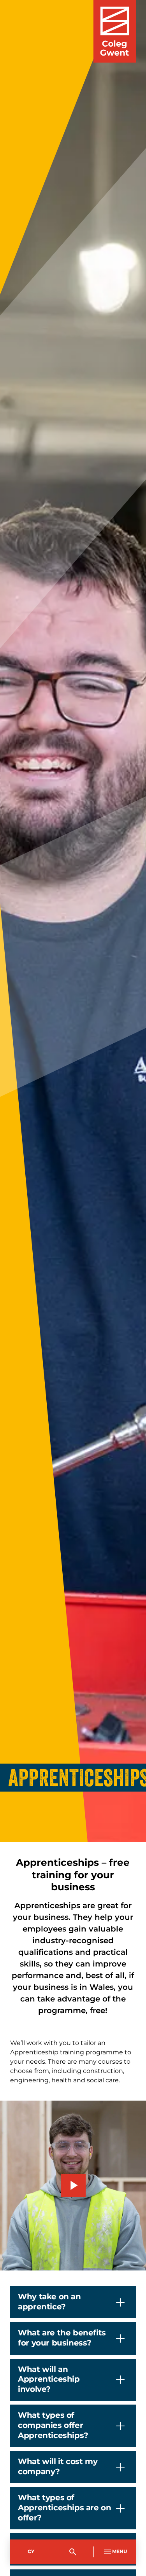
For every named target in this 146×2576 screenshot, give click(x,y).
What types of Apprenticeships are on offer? (64, 2508)
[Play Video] (73, 2185)
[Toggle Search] (73, 2552)
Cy (31, 2552)
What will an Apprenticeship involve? (49, 2380)
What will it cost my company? (58, 2467)
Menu (120, 2552)
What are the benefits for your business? (62, 2338)
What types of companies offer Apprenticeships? (53, 2425)
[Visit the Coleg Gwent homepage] (115, 31)
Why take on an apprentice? (49, 2302)
